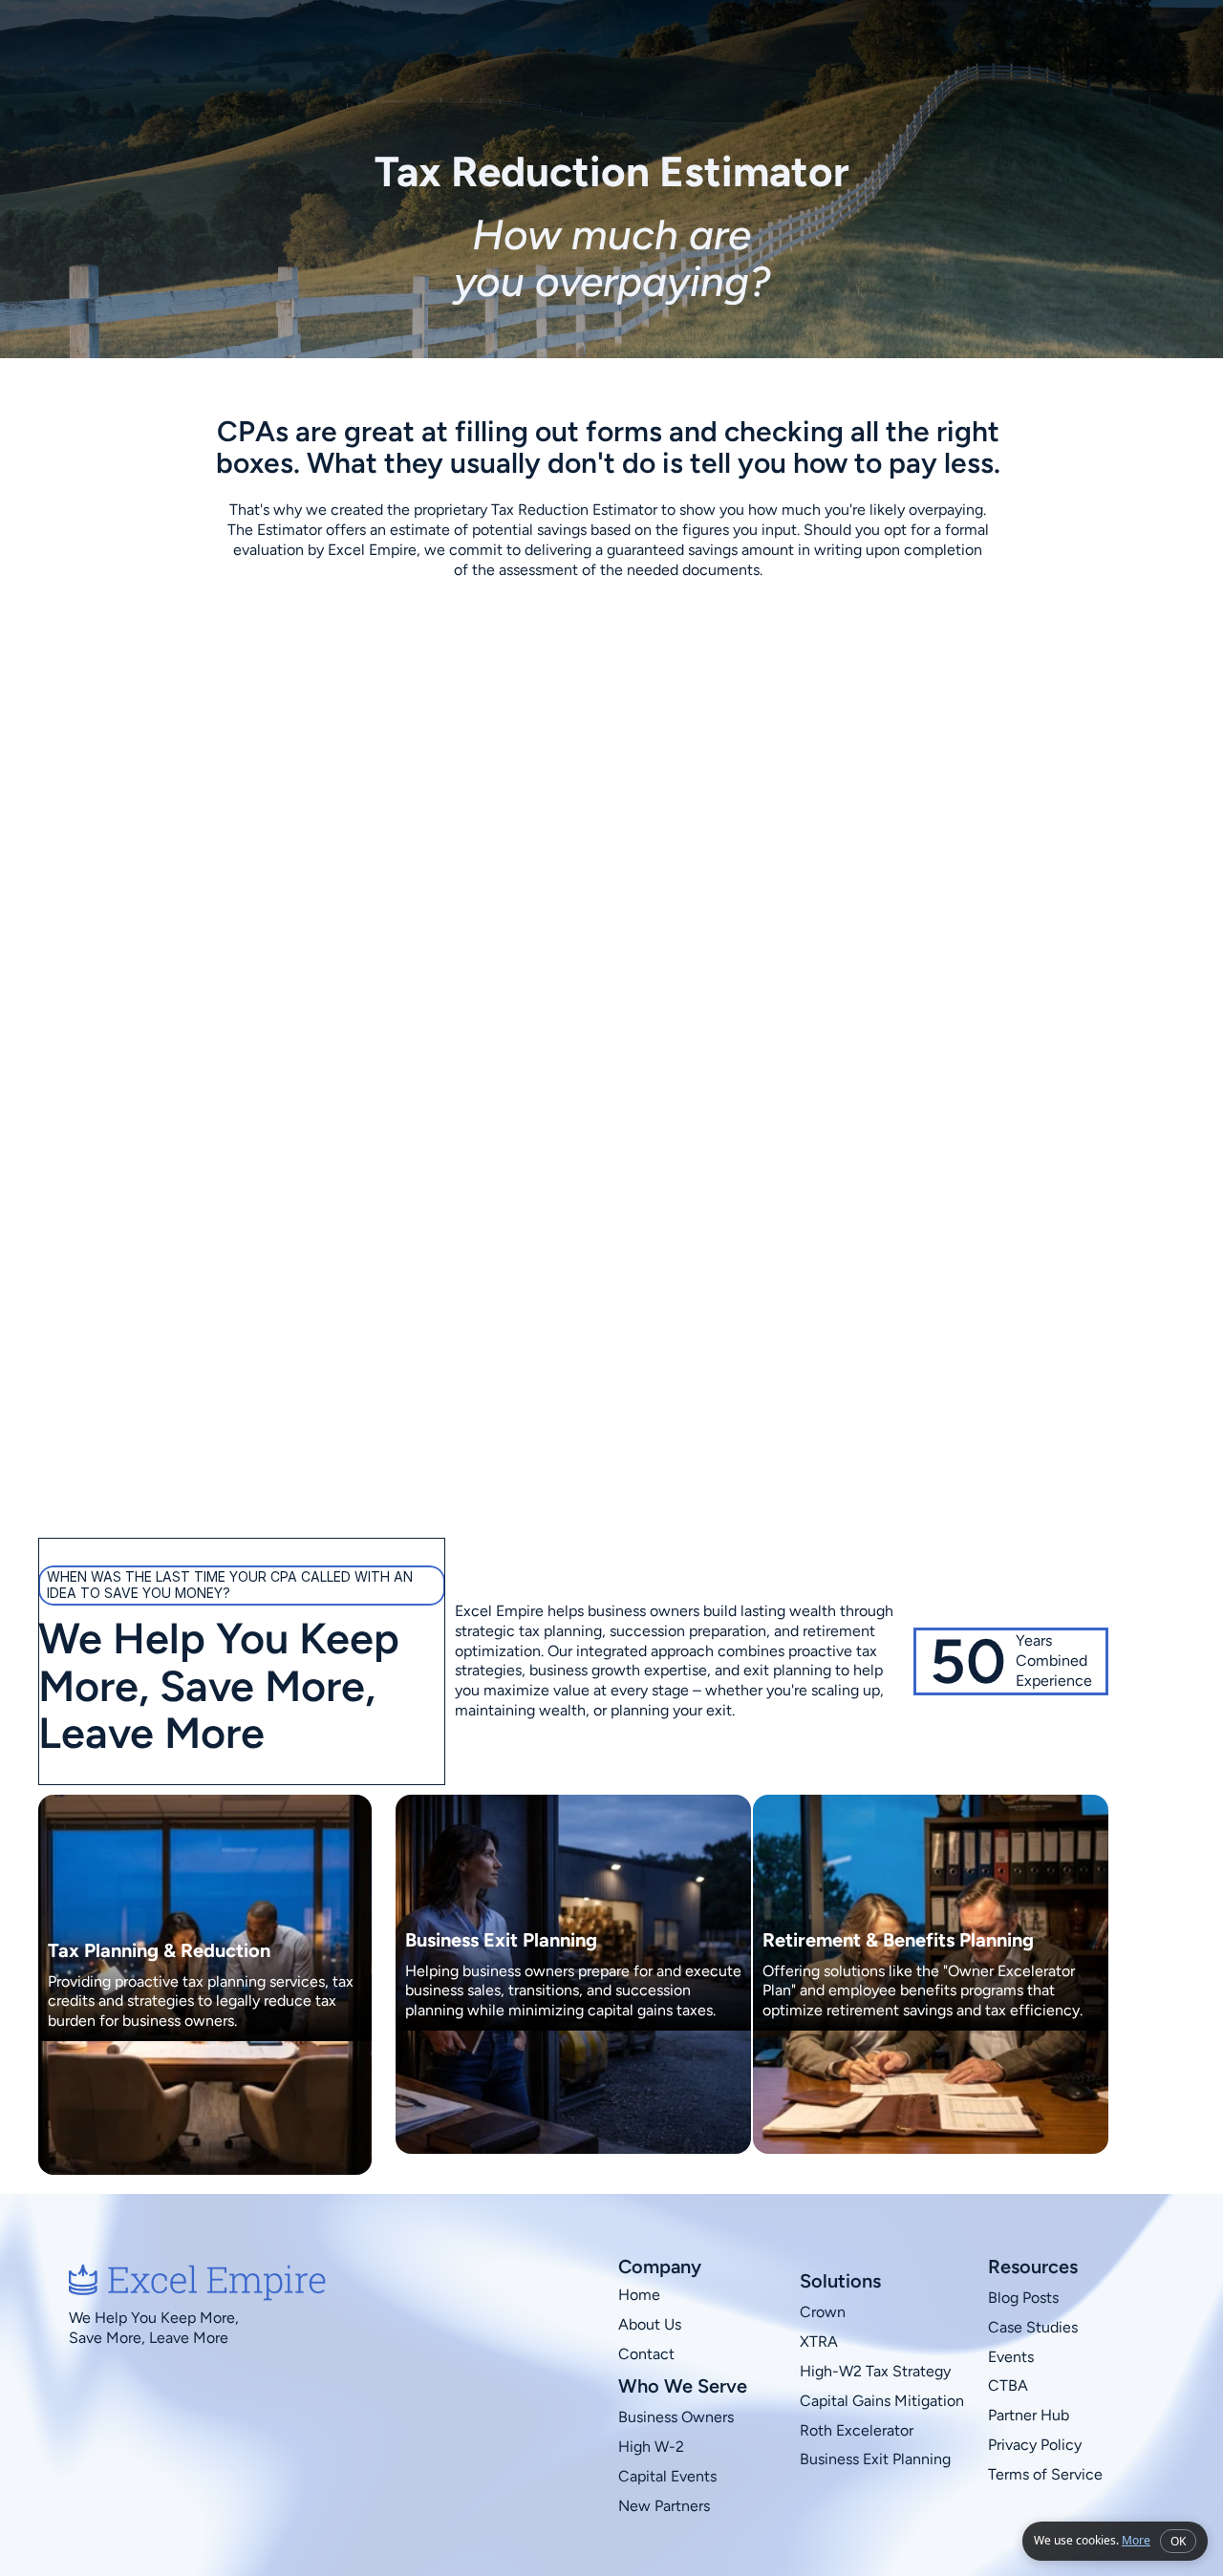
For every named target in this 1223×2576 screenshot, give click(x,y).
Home (639, 2295)
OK (1178, 2541)
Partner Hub (1029, 2415)
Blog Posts (1023, 2298)
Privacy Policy (1037, 2445)
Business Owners (676, 2417)
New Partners (664, 2505)
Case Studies (1033, 2327)
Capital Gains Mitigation (882, 2400)
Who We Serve (632, 56)
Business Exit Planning (875, 2459)
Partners (837, 56)
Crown (823, 2312)
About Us (650, 2324)
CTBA (1008, 2385)
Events (1011, 2356)
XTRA (819, 2342)
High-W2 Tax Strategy (875, 2371)
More (1136, 2540)
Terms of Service (1045, 2473)
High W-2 (651, 2447)
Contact (924, 56)
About (529, 56)
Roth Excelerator (857, 2429)
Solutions (746, 56)
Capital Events (667, 2476)
